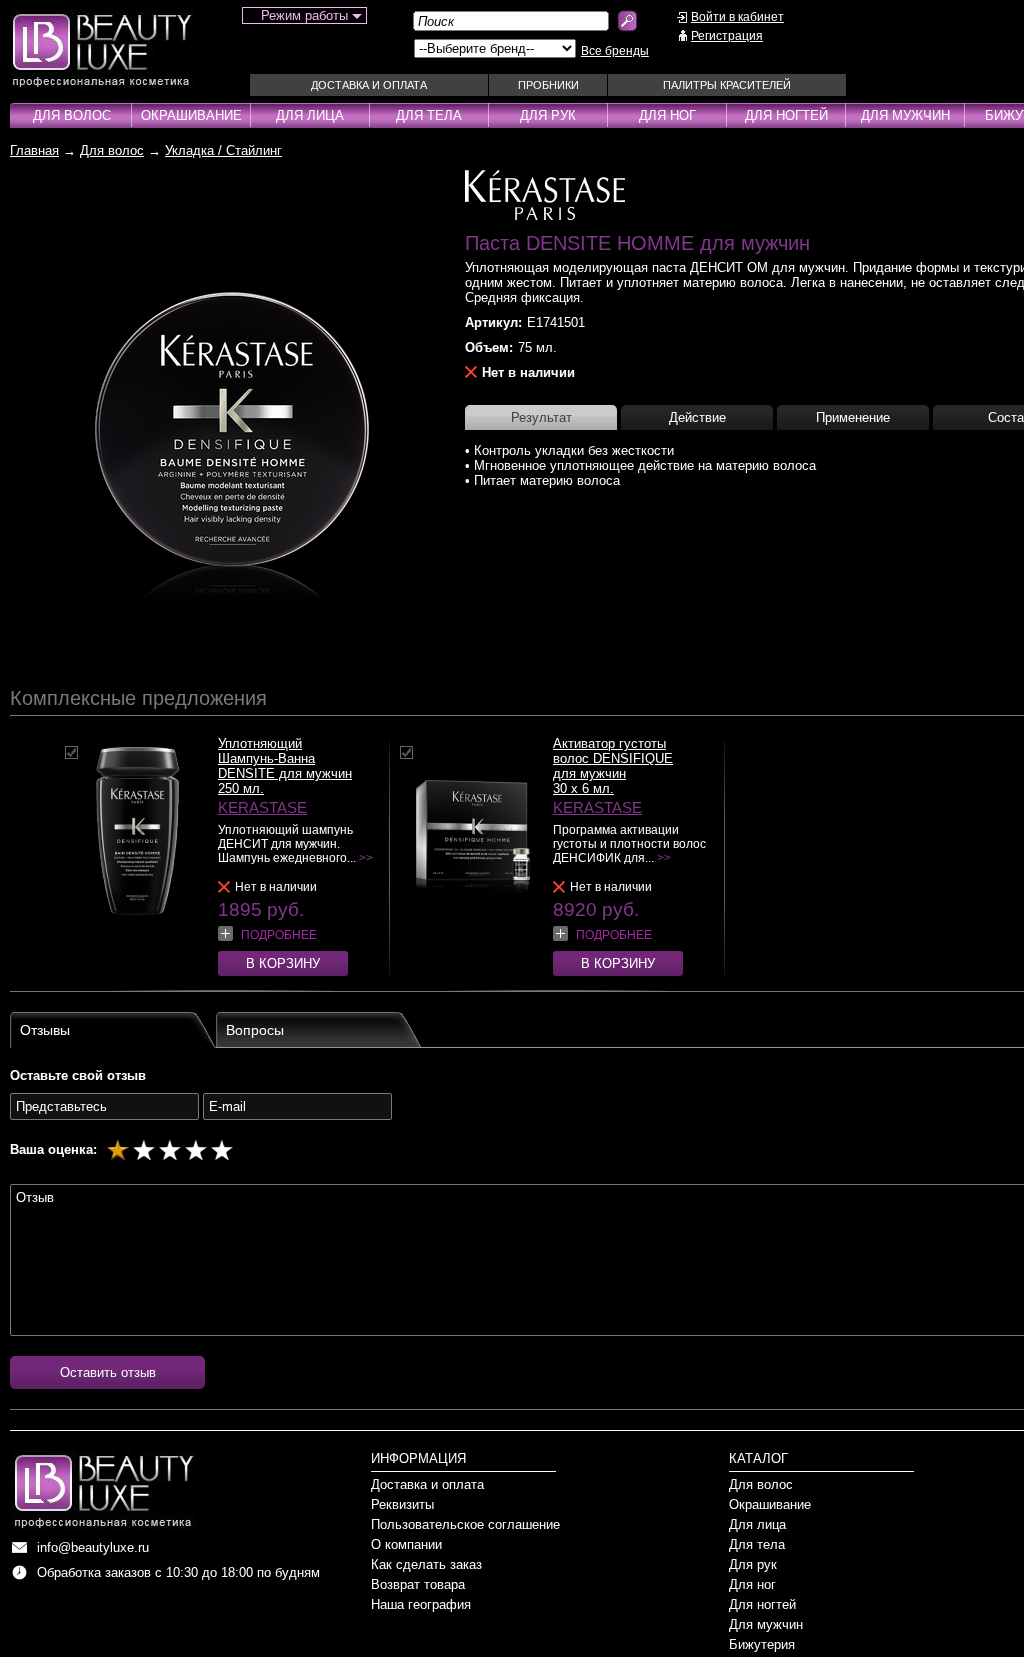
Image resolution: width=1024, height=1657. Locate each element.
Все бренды (615, 51)
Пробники (548, 85)
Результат (541, 417)
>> (366, 858)
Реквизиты (402, 1504)
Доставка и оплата (369, 85)
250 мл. (241, 788)
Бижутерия (762, 1644)
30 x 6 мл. (583, 788)
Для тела (429, 115)
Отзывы (45, 1030)
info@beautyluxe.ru (93, 1547)
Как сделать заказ (426, 1564)
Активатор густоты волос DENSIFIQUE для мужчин (613, 758)
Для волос (72, 115)
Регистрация (727, 36)
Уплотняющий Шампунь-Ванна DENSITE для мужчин (285, 758)
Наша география (421, 1604)
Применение (853, 417)
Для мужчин (905, 115)
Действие (697, 417)
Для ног (667, 115)
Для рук (548, 115)
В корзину (283, 963)
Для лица (310, 115)
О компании (406, 1544)
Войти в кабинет (737, 17)
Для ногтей (786, 115)
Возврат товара (418, 1584)
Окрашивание (191, 115)
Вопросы (255, 1030)
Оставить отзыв (108, 1372)
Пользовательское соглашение (465, 1524)
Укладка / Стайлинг (223, 150)
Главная (34, 150)
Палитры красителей (727, 85)
